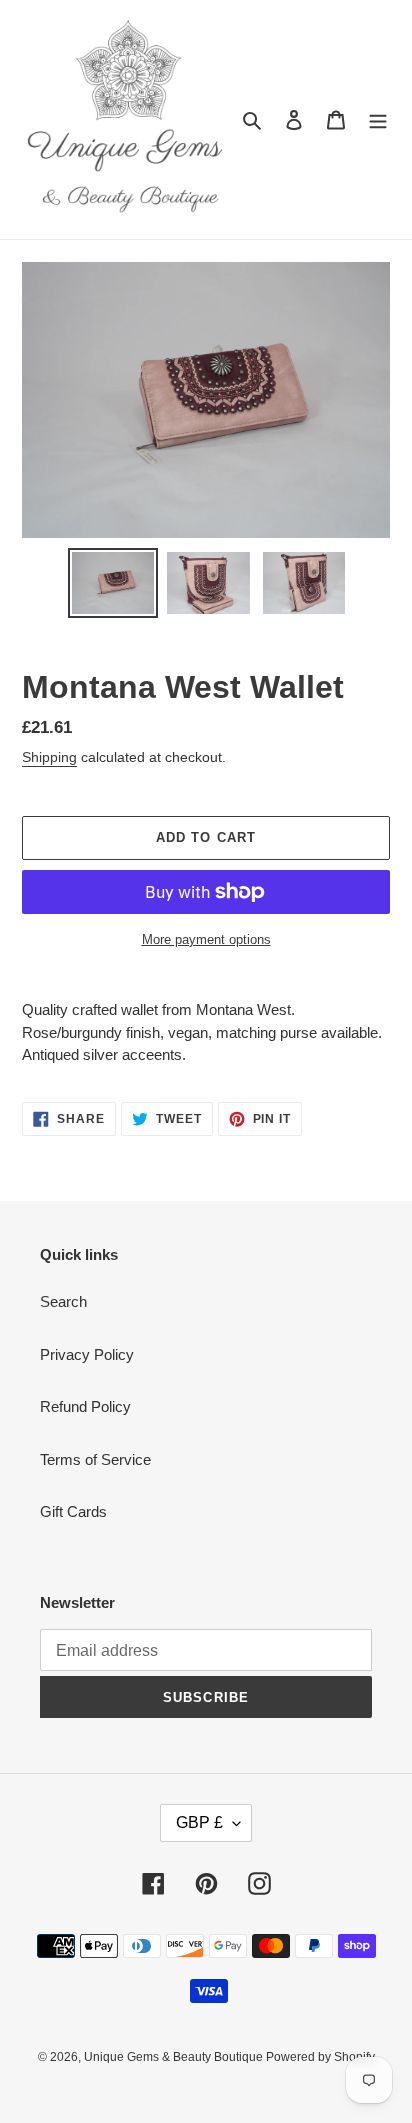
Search (63, 1301)
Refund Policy (85, 1406)
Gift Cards (73, 1511)
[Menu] (378, 119)
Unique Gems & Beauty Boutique (175, 2057)
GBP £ (199, 1822)
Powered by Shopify (320, 2057)
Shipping (49, 757)
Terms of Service (95, 1459)
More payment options (206, 939)
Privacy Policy (87, 1354)
